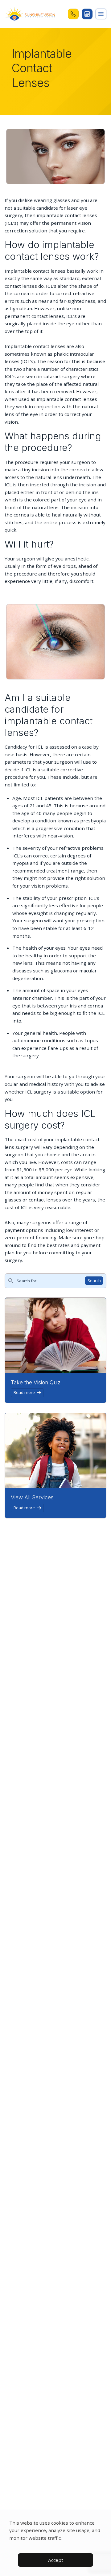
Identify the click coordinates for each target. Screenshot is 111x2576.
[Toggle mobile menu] (101, 14)
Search (94, 1280)
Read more (24, 1392)
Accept (56, 2560)
